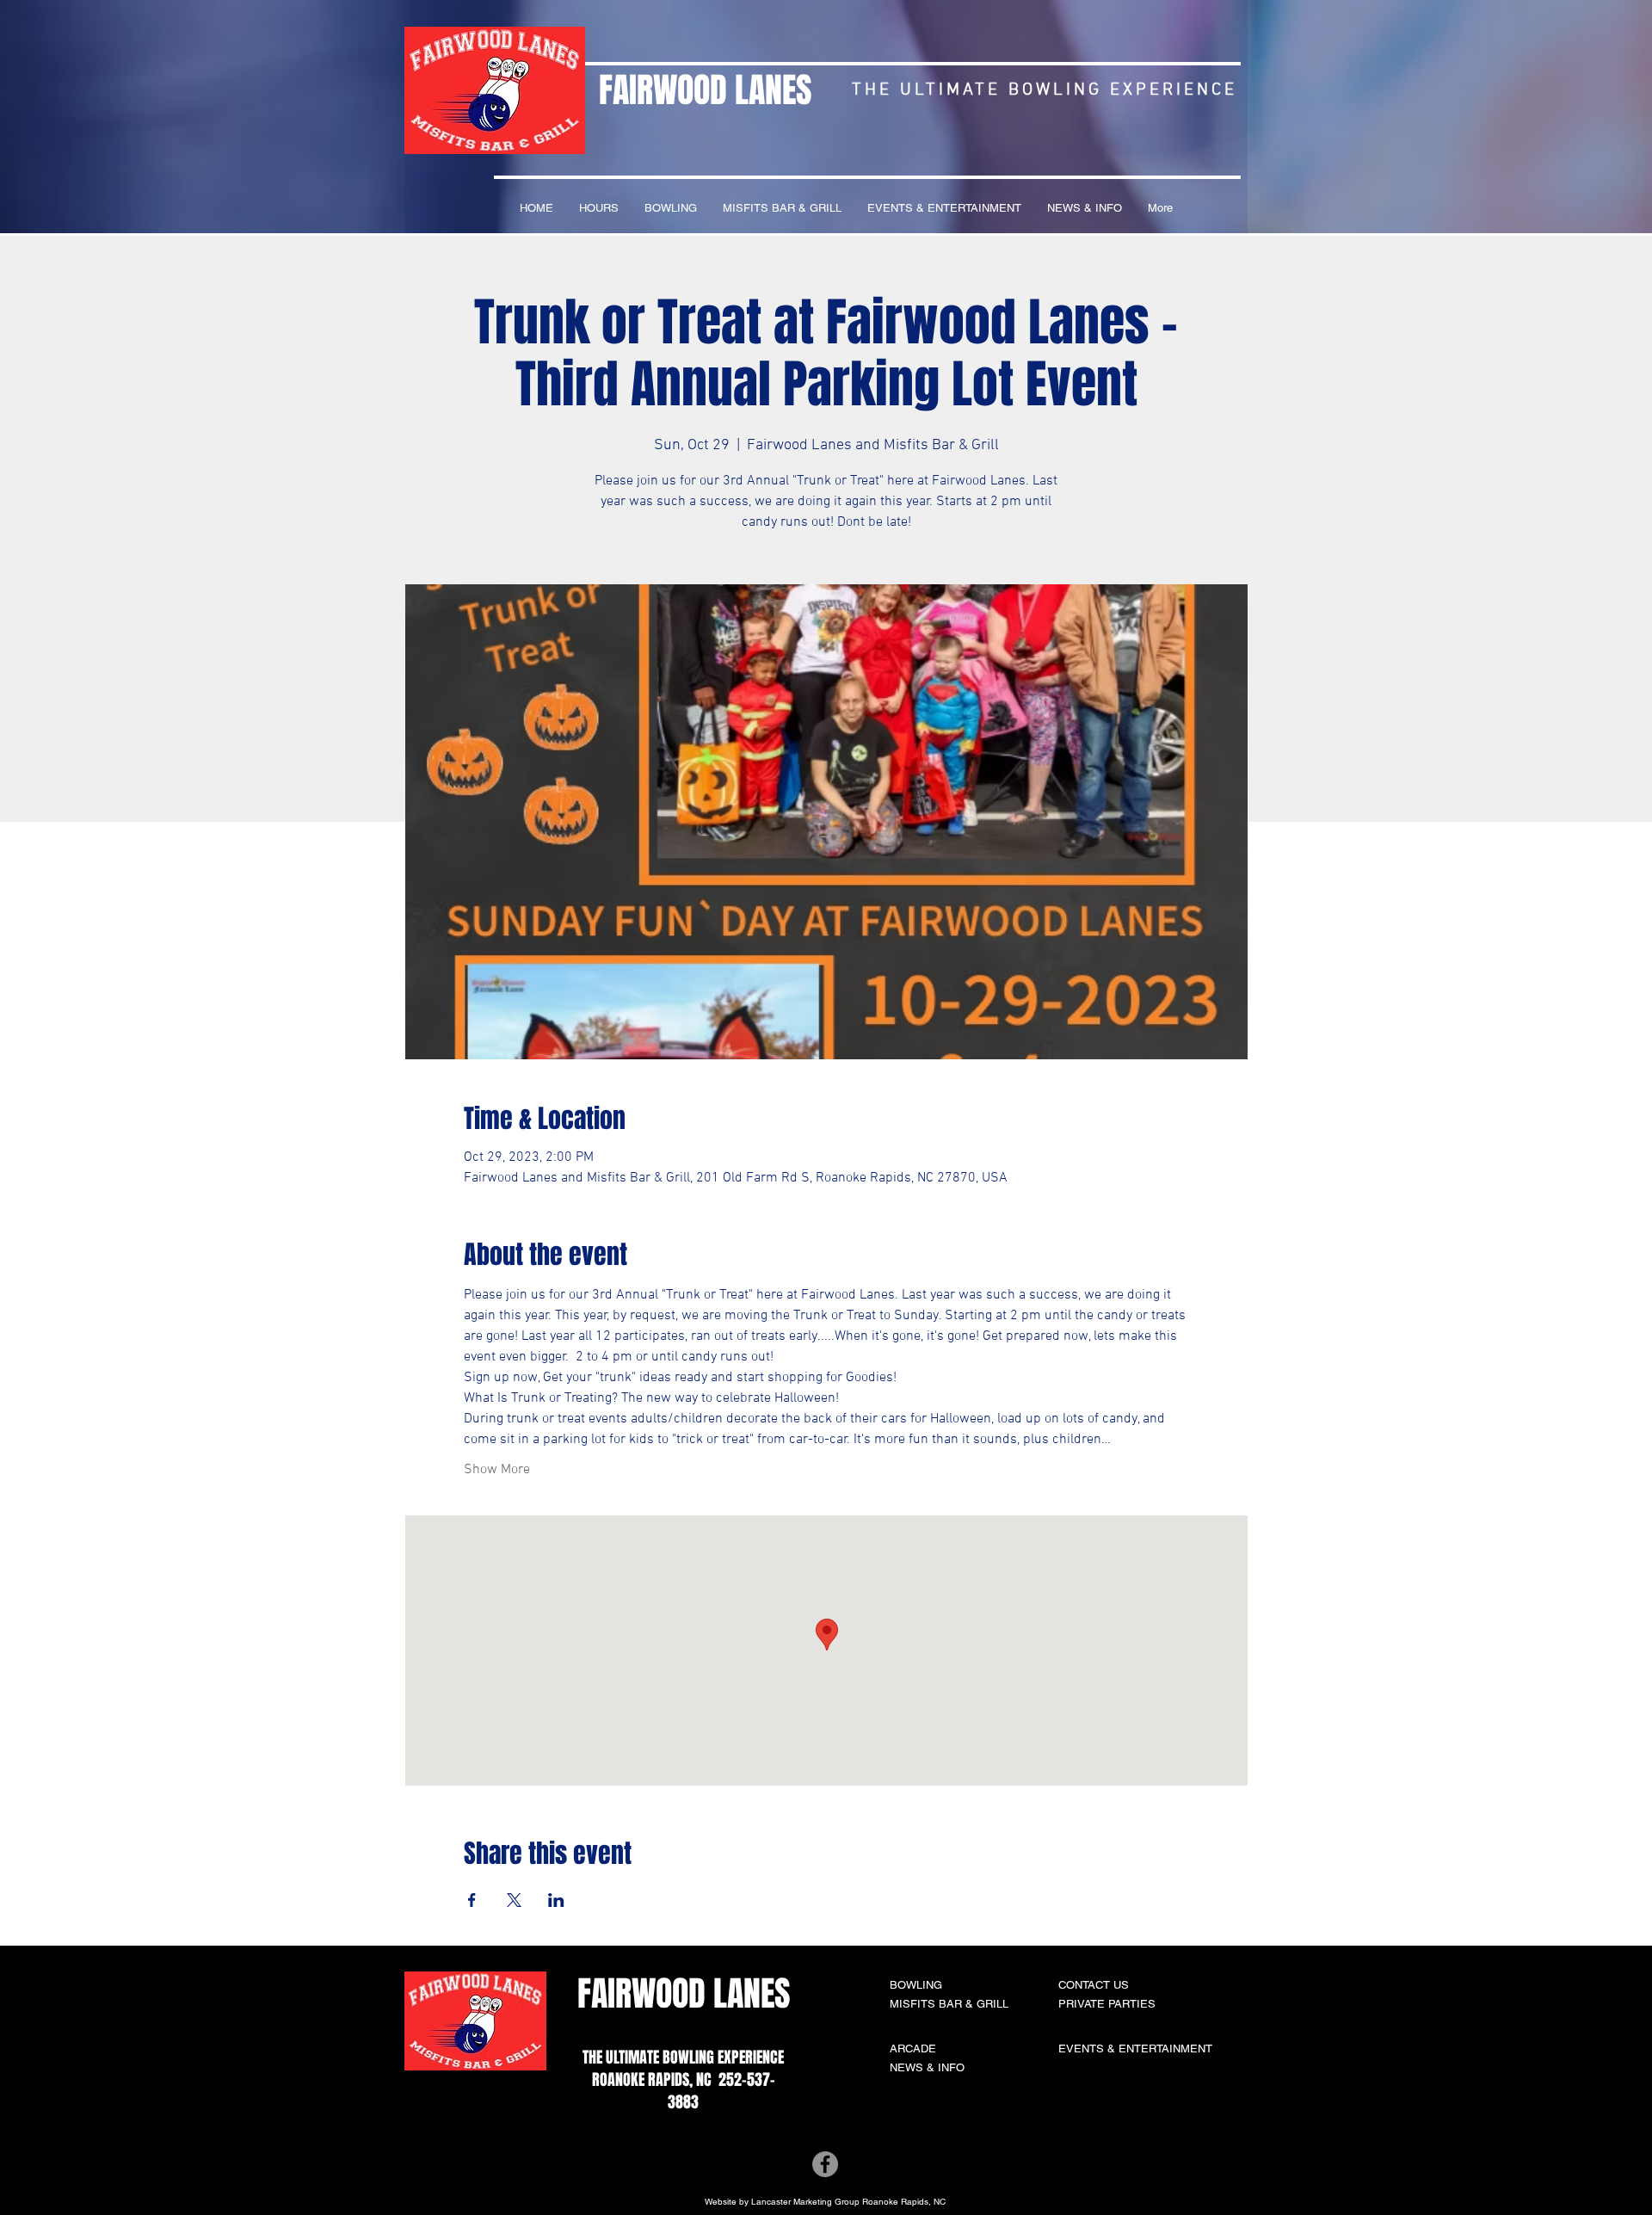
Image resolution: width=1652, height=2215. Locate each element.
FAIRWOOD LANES (705, 90)
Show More (497, 1470)
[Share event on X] (514, 1900)
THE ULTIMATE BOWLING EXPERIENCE (683, 2058)
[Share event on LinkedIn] (556, 1900)
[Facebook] (825, 2164)
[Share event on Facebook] (472, 1900)
